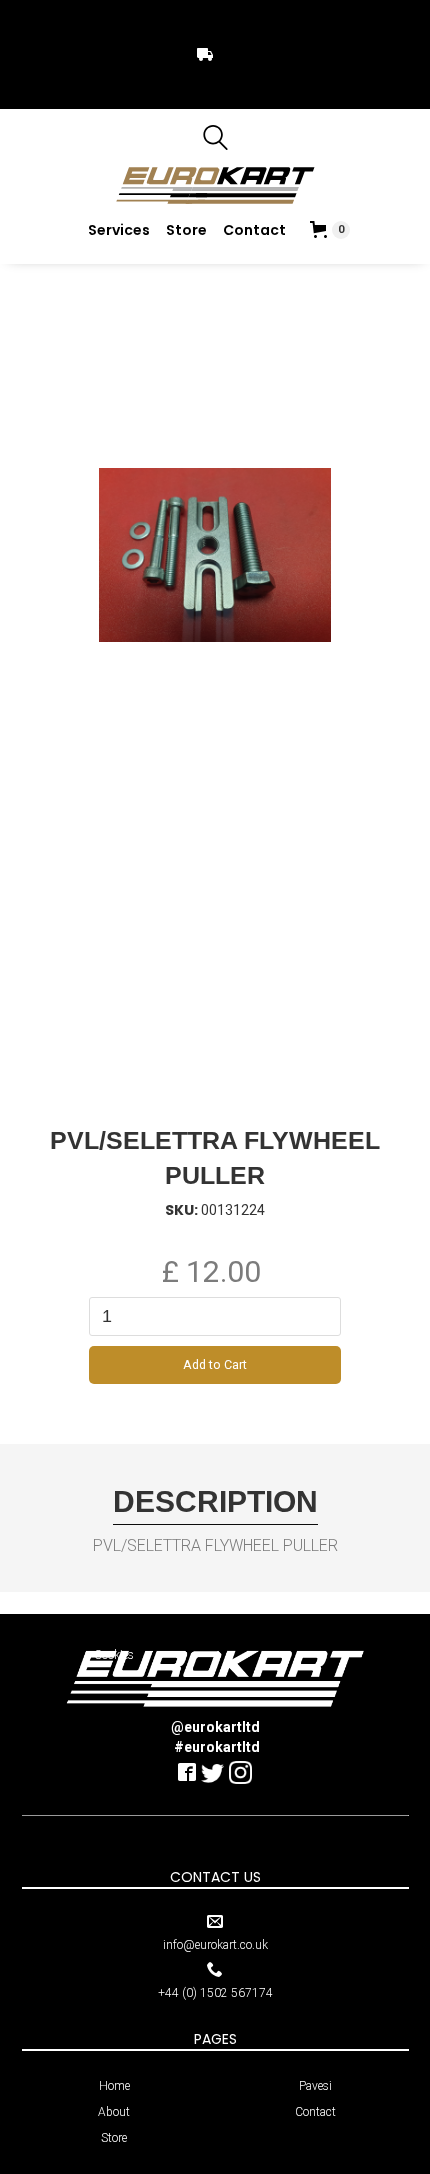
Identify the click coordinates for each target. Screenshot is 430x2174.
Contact (254, 230)
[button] (330, 230)
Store (186, 230)
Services (119, 230)
